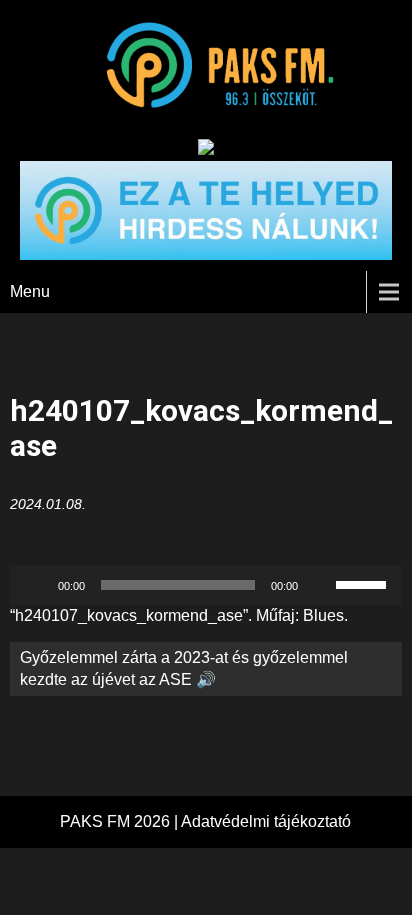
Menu (30, 291)
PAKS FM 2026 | (120, 821)
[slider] (364, 583)
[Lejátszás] (36, 585)
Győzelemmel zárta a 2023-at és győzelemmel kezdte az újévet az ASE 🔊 (184, 668)
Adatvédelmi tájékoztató (266, 821)
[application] (205, 585)
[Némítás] (320, 585)
